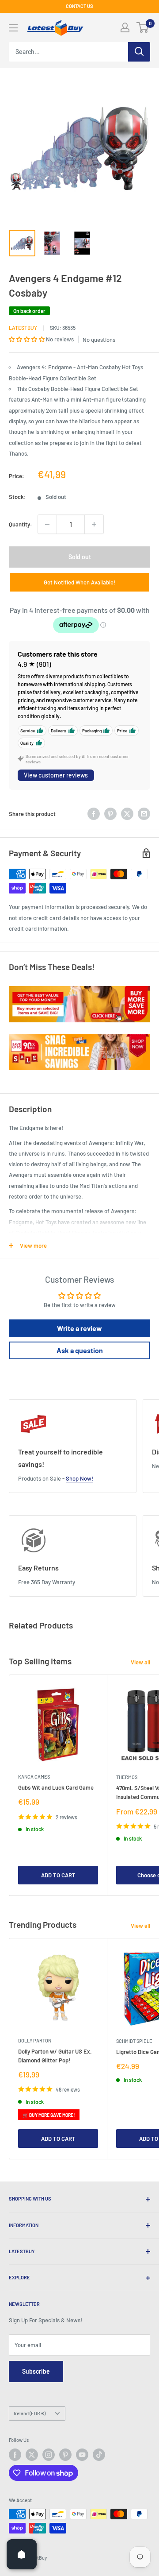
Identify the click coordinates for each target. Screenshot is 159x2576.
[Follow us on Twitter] (32, 2455)
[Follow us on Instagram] (49, 2455)
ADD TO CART (58, 1875)
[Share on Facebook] (94, 814)
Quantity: (21, 524)
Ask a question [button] (80, 1350)
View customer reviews (56, 775)
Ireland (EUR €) (30, 2413)
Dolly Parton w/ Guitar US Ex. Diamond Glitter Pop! (55, 2056)
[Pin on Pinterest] (110, 814)
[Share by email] (144, 814)
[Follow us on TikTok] (99, 2455)
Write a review (79, 1328)
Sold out (80, 557)
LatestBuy (23, 328)
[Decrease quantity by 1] (47, 524)
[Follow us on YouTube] (82, 2455)
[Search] (139, 52)
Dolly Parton (35, 2040)
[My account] (125, 27)
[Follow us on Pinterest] (65, 2455)
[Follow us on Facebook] (15, 2455)
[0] (143, 27)
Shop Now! (79, 1478)
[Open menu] (13, 28)
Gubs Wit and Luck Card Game (56, 1787)
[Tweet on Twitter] (127, 814)
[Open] (22, 2554)
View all (140, 1662)
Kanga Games (34, 1777)
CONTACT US (79, 6)
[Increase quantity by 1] (94, 524)
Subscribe (36, 2371)
